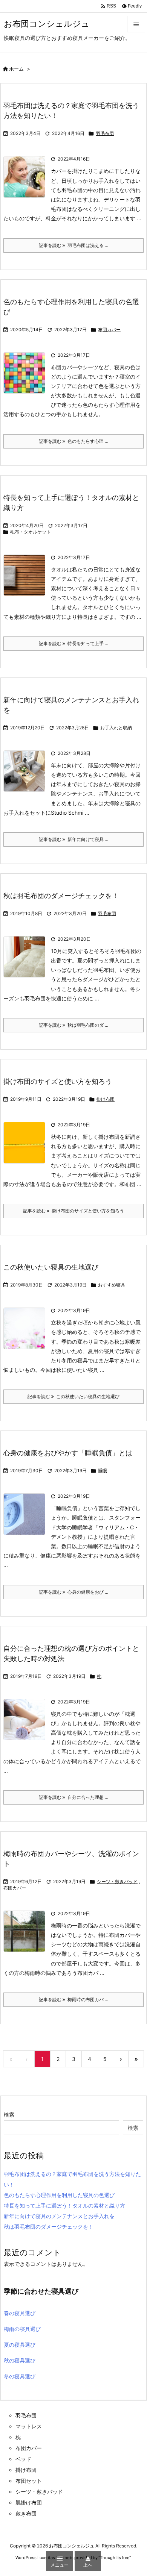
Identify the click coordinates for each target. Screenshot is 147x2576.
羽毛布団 (105, 133)
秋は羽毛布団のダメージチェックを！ (61, 896)
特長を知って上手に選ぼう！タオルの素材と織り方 (64, 2206)
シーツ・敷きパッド (117, 1881)
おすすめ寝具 (112, 1285)
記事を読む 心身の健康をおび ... (73, 1592)
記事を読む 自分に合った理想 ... (73, 1797)
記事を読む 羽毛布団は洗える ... (73, 245)
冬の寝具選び (20, 2376)
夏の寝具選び (20, 2345)
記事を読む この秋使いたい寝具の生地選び (73, 1396)
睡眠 (103, 1471)
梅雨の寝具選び (22, 2329)
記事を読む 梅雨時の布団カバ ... (73, 1999)
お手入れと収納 (116, 728)
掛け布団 (106, 1099)
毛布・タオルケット (31, 532)
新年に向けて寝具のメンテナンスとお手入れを (59, 2216)
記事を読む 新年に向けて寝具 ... (73, 839)
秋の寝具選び (20, 2360)
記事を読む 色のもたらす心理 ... (73, 441)
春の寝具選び (20, 2313)
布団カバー (109, 330)
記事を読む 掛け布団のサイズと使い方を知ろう (73, 1211)
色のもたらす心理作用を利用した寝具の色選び (59, 2195)
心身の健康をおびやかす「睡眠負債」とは (68, 1453)
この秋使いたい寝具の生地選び (51, 1267)
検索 (9, 2115)
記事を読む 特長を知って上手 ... (73, 643)
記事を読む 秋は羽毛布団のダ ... (73, 1025)
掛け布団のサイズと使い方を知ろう (58, 1081)
